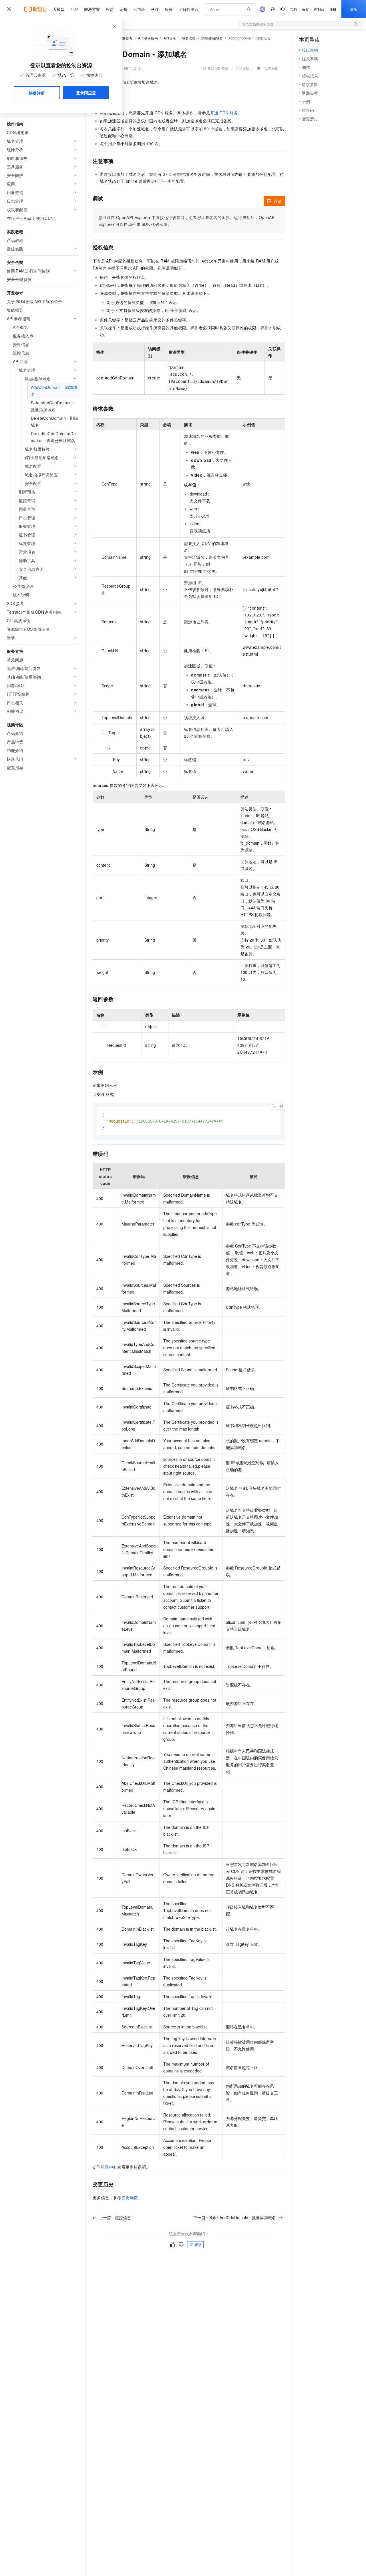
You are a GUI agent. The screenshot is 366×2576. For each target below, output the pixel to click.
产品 (74, 9)
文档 (293, 9)
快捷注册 (37, 93)
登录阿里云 (86, 93)
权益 (110, 9)
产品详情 (242, 68)
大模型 (59, 9)
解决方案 (92, 9)
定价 (124, 9)
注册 (333, 9)
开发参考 (126, 38)
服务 (169, 9)
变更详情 (130, 2197)
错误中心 (109, 2167)
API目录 (170, 38)
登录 (354, 9)
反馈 (198, 2244)
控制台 (319, 9)
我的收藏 (271, 68)
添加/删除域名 (212, 38)
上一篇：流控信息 (115, 2217)
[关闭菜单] (9, 9)
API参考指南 (148, 38)
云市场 (139, 9)
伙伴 (155, 9)
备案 (305, 9)
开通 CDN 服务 (224, 113)
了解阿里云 (188, 9)
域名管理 (189, 38)
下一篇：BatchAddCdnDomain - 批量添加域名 (235, 2217)
